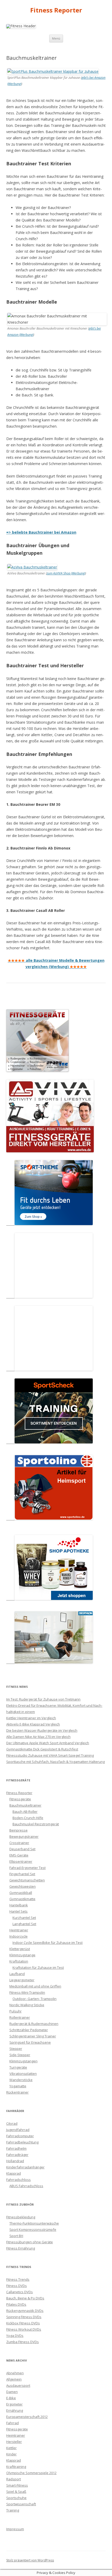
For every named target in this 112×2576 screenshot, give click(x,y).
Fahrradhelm (16, 2148)
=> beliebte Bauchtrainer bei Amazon (41, 532)
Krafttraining (16, 2467)
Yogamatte (18, 2086)
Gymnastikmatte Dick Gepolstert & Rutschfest (42, 1749)
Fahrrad (13, 2423)
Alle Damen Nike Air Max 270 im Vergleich (38, 1737)
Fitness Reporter (56, 10)
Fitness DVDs (17, 2286)
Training (13, 2510)
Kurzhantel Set (24, 1918)
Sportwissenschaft (21, 2504)
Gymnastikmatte (22, 1899)
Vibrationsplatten (23, 2074)
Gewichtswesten (23, 1886)
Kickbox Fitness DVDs (23, 2323)
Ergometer (14, 2404)
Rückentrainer (17, 2092)
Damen (12, 2392)
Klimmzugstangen (23, 2061)
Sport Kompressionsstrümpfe (33, 2230)
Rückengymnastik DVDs (25, 2311)
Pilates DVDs (16, 2304)
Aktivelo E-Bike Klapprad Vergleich (33, 1724)
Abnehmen (15, 2373)
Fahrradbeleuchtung (22, 2142)
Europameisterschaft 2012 (27, 2417)
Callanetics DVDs (20, 2292)
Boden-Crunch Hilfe (28, 1818)
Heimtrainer (19, 1930)
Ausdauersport (18, 2385)
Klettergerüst (20, 1949)
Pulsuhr (15, 2011)
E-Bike (11, 2398)
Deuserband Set (22, 1849)
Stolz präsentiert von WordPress (30, 2560)
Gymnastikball (21, 1893)
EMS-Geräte (19, 1855)
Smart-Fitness (17, 2485)
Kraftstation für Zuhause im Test (38, 1967)
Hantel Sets (18, 1911)
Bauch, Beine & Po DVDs (25, 2298)
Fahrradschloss (18, 2180)
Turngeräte (18, 2067)
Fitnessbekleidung (21, 2217)
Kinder (11, 2454)
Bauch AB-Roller (25, 1812)
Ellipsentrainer (21, 1861)
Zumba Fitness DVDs (23, 2342)
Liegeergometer (22, 1980)
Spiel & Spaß (16, 2492)
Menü (56, 38)
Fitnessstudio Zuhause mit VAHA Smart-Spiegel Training (50, 1755)
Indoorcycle (18, 1936)
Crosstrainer (19, 1843)
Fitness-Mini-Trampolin (27, 1992)
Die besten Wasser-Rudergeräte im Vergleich (42, 1730)
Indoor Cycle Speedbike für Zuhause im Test (48, 1943)
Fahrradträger (17, 2155)
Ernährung (15, 2410)
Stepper (16, 2049)
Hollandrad (15, 2161)
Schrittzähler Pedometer (29, 2030)
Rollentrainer (20, 2017)
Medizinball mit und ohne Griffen (35, 1986)
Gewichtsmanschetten (27, 1880)
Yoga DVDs (15, 2336)
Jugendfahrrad (18, 2130)
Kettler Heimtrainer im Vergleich (31, 1718)
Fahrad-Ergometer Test (27, 1868)
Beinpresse (18, 1830)
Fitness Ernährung (21, 2248)
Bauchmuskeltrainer (25, 1805)
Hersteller (14, 2442)
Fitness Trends (18, 2279)
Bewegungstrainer (24, 1836)
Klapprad (14, 2173)
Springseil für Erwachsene (30, 2042)
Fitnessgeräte (20, 1799)
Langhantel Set (24, 1924)
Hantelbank (19, 1905)
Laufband (17, 1974)
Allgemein (14, 2379)
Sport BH (16, 2236)
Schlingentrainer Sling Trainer (33, 2036)
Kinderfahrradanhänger (25, 2167)
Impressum (15, 2529)
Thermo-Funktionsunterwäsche (34, 2223)
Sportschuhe (16, 2498)
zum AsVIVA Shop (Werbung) (66, 573)
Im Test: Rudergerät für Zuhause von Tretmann (43, 1699)
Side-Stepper (20, 2055)
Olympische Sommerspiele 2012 (31, 2473)
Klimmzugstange (22, 1955)
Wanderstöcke (21, 2080)
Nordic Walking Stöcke (27, 2005)
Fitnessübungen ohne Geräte (30, 2242)
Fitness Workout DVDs (24, 2329)
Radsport (14, 2479)
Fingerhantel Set (22, 1874)
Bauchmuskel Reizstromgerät (36, 1824)
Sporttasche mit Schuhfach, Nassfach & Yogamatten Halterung (55, 1762)
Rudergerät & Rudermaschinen (34, 2024)
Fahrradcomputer (20, 2136)
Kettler (11, 2448)
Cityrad (12, 2123)
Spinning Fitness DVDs (24, 2317)
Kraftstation (19, 1961)
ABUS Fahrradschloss (26, 2186)
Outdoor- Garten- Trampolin (35, 1999)
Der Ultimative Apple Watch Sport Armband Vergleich (48, 1743)
